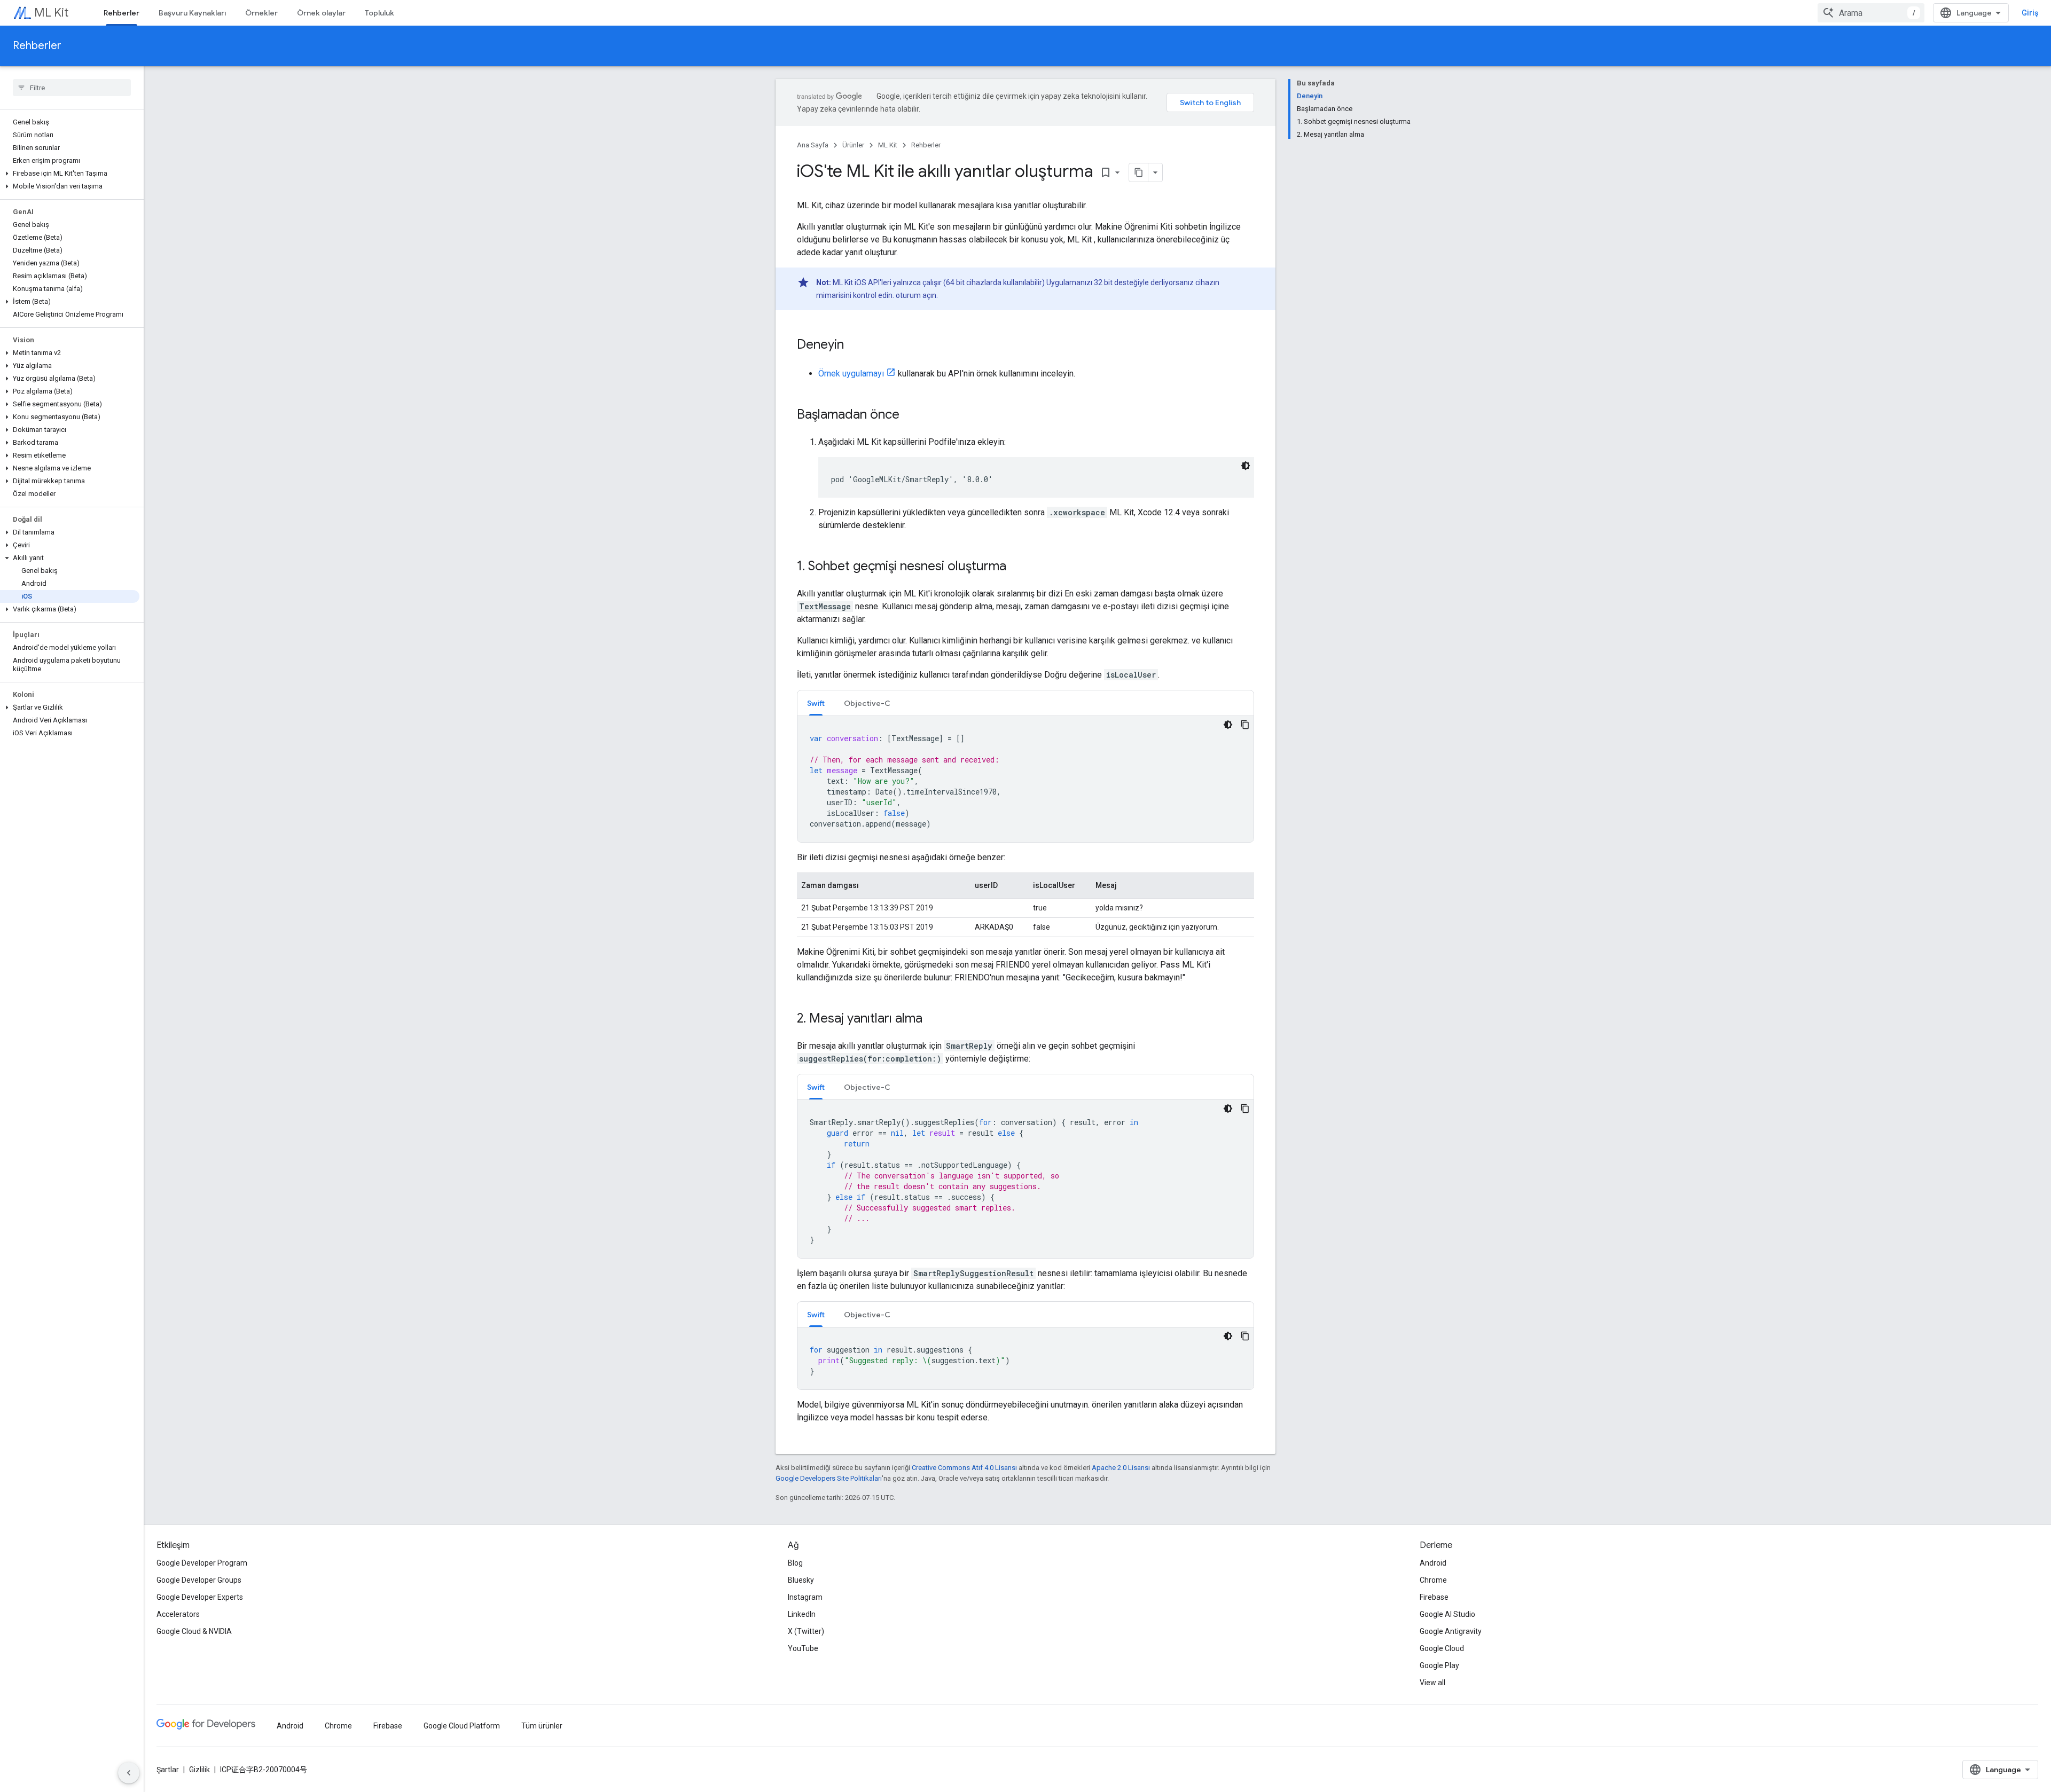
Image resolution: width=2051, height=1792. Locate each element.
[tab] (816, 703)
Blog (795, 1563)
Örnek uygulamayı (851, 374)
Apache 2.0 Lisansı (1121, 1468)
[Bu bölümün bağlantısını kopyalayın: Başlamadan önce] (910, 415)
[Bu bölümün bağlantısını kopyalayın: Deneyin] (855, 345)
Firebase (1434, 1597)
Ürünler (853, 145)
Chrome (1433, 1580)
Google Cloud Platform (462, 1726)
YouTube (803, 1648)
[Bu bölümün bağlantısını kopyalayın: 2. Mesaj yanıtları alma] (933, 1019)
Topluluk (379, 13)
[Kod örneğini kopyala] (1245, 725)
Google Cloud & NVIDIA (194, 1631)
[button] (70, 174)
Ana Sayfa (813, 145)
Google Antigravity (1451, 1631)
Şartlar (168, 1770)
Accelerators (178, 1614)
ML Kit (51, 13)
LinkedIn (802, 1614)
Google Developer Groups (199, 1580)
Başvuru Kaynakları (192, 13)
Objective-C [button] (867, 703)
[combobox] (1871, 13)
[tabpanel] (1025, 779)
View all (1432, 1683)
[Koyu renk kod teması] (1246, 466)
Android (1433, 1563)
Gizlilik (199, 1770)
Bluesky (801, 1580)
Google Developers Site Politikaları (829, 1478)
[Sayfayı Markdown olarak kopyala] (1139, 172)
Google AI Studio (1447, 1614)
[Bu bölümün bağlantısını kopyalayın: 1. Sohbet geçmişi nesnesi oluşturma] (1017, 567)
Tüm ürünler (542, 1726)
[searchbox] (72, 88)
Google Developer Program (202, 1563)
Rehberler (122, 13)
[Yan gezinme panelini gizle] (129, 1773)
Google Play (1439, 1665)
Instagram (805, 1597)
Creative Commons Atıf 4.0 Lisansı (964, 1468)
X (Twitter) (806, 1631)
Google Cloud (1442, 1648)
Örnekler (261, 13)
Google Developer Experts (200, 1597)
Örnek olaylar (321, 13)
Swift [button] (816, 703)
